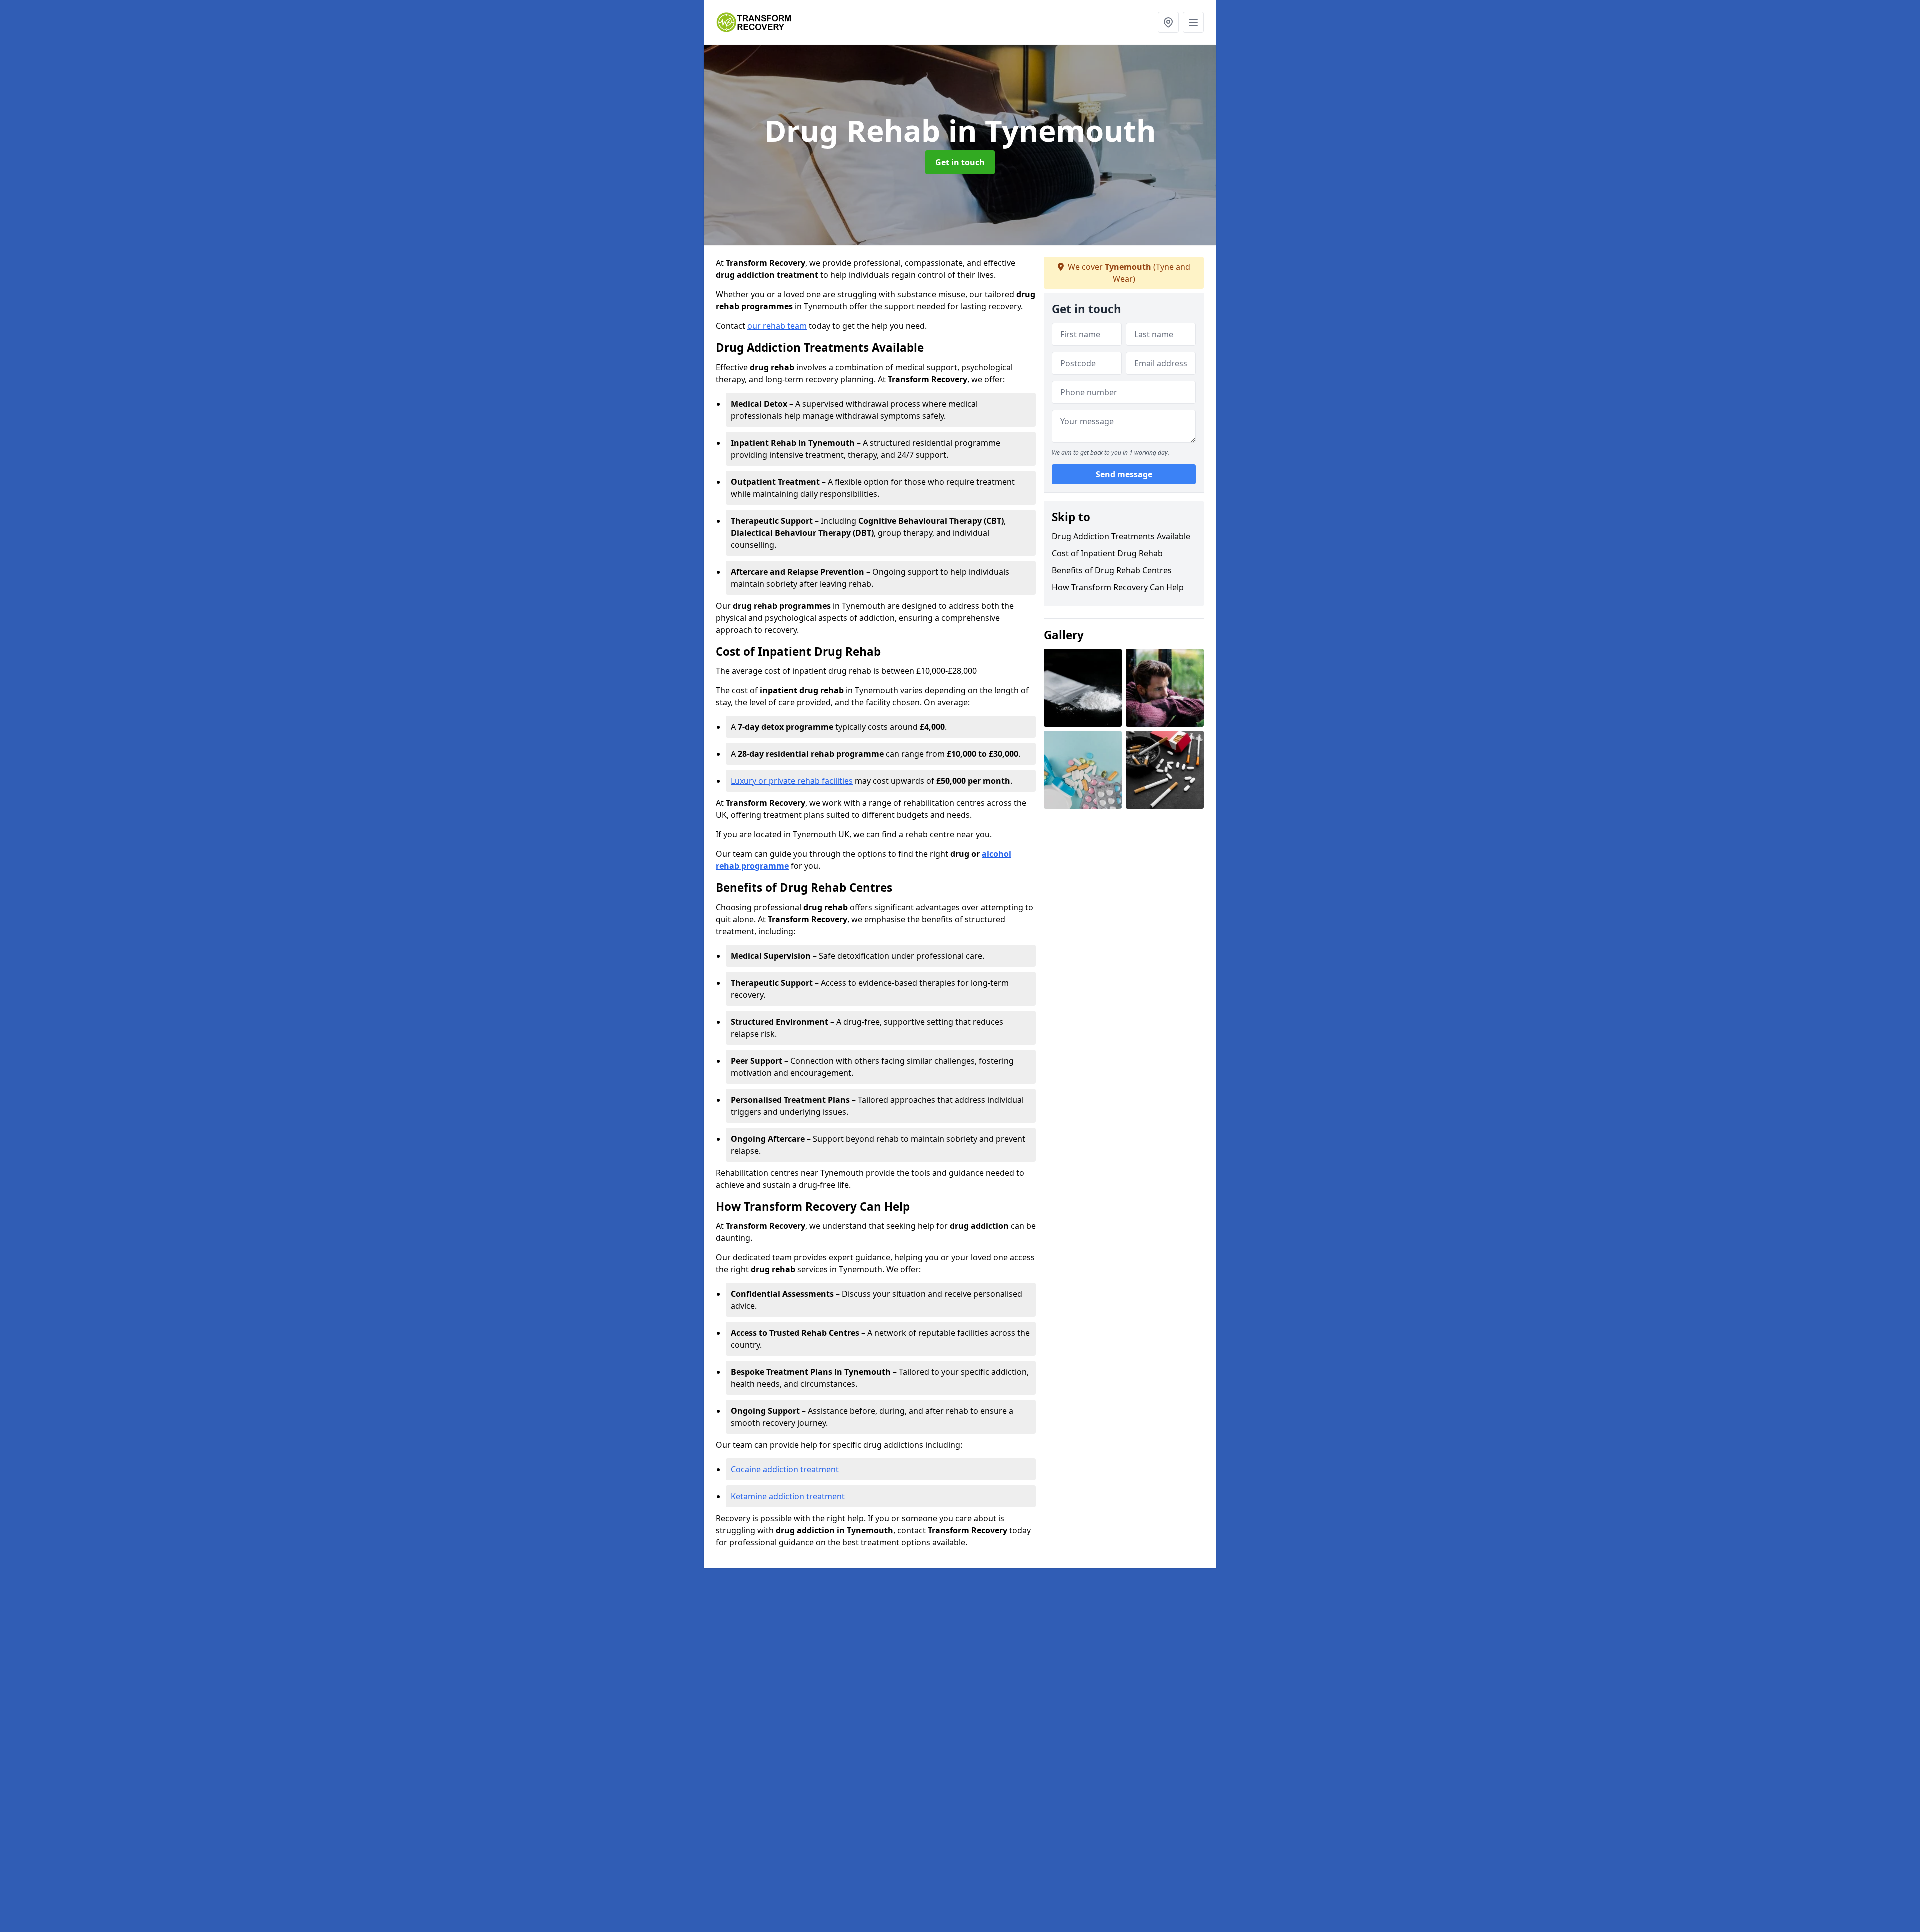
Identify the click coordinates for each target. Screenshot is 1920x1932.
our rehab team (777, 326)
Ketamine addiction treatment (788, 1496)
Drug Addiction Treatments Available (1121, 536)
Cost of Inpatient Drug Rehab (1107, 553)
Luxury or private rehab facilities (792, 781)
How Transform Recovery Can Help (1118, 587)
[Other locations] (1168, 22)
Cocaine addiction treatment (785, 1469)
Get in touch (960, 162)
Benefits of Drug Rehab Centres (1112, 570)
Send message (1124, 474)
